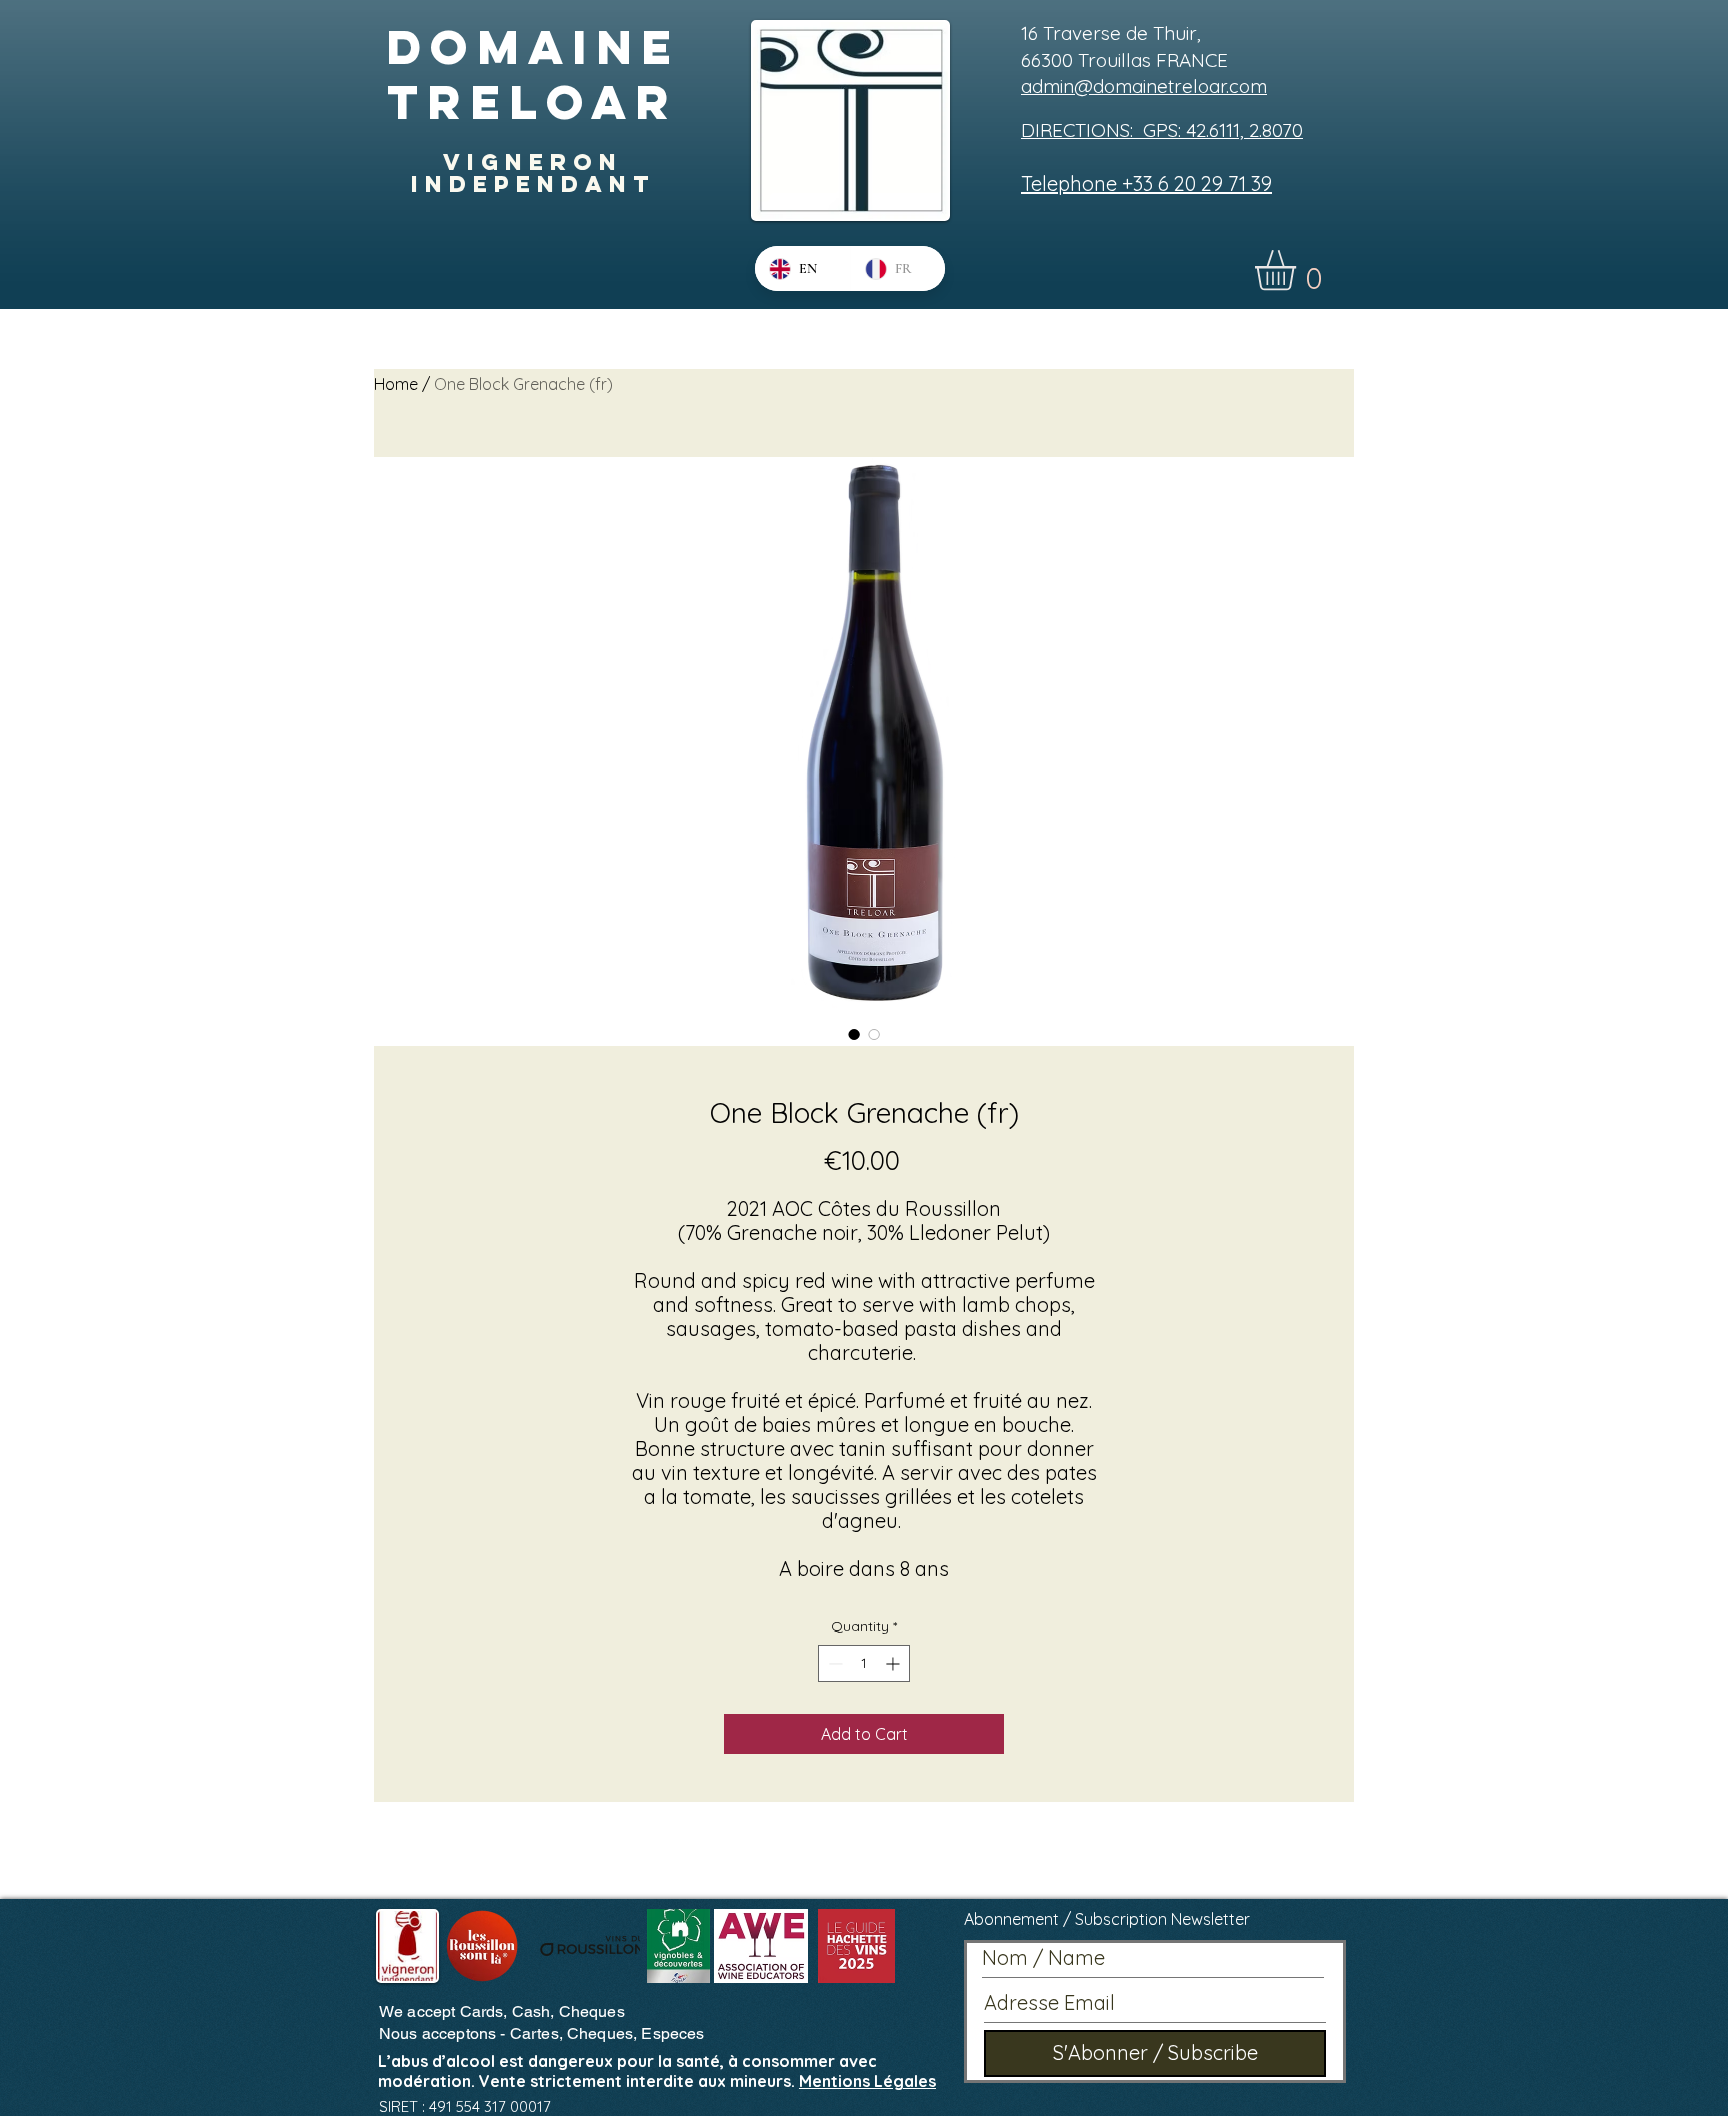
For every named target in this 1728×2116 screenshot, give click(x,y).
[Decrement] (833, 1663)
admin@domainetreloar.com (1144, 86)
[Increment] (894, 1663)
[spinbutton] (864, 1663)
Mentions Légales (867, 2081)
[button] (1299, 270)
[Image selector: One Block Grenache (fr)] (854, 1034)
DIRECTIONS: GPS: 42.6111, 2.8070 (1162, 130)
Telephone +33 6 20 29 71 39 (1146, 183)
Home (396, 384)
